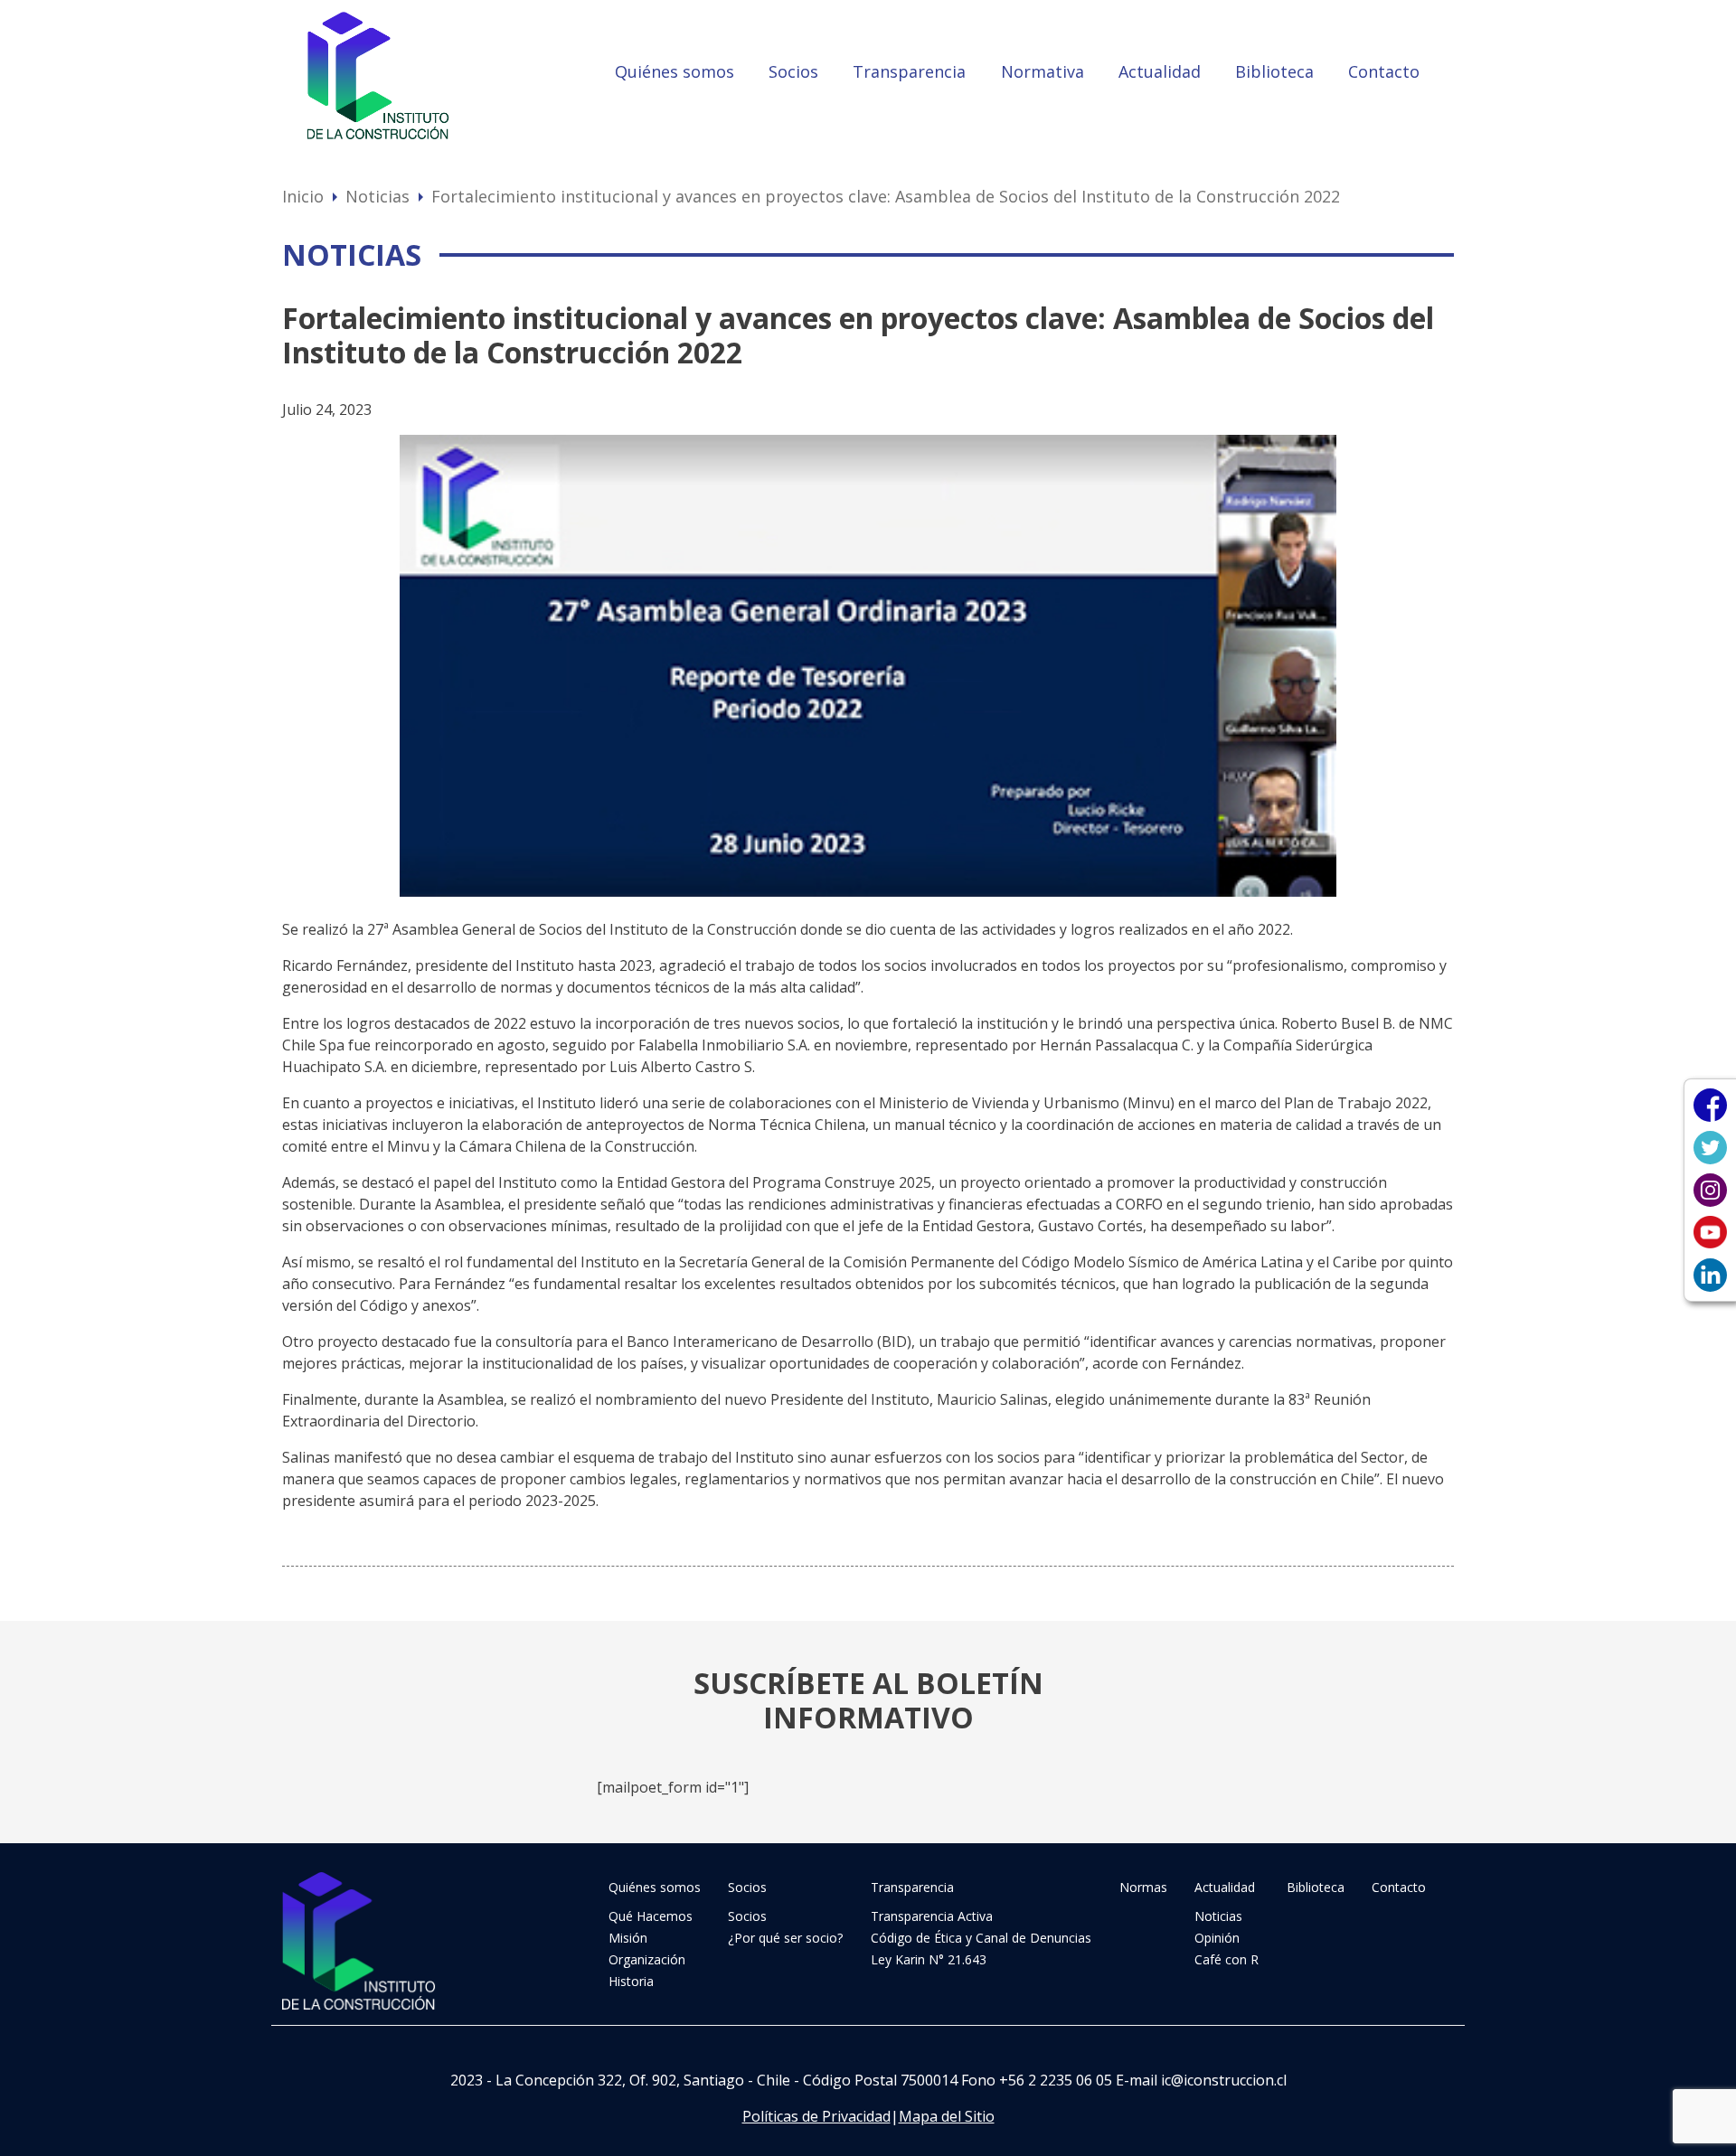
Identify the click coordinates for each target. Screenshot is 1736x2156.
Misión (628, 1938)
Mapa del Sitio (947, 2116)
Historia (631, 1981)
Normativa (1043, 71)
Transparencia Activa (932, 1916)
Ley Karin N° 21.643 (929, 1959)
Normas (1143, 1887)
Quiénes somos (675, 71)
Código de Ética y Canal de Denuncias (981, 1938)
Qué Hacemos (651, 1916)
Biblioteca (1274, 71)
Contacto (1384, 71)
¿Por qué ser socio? (785, 1938)
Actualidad (1160, 71)
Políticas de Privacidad (816, 2116)
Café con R (1227, 1959)
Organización (647, 1959)
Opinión (1217, 1938)
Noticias (377, 196)
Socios (793, 71)
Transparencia (909, 71)
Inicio (303, 196)
